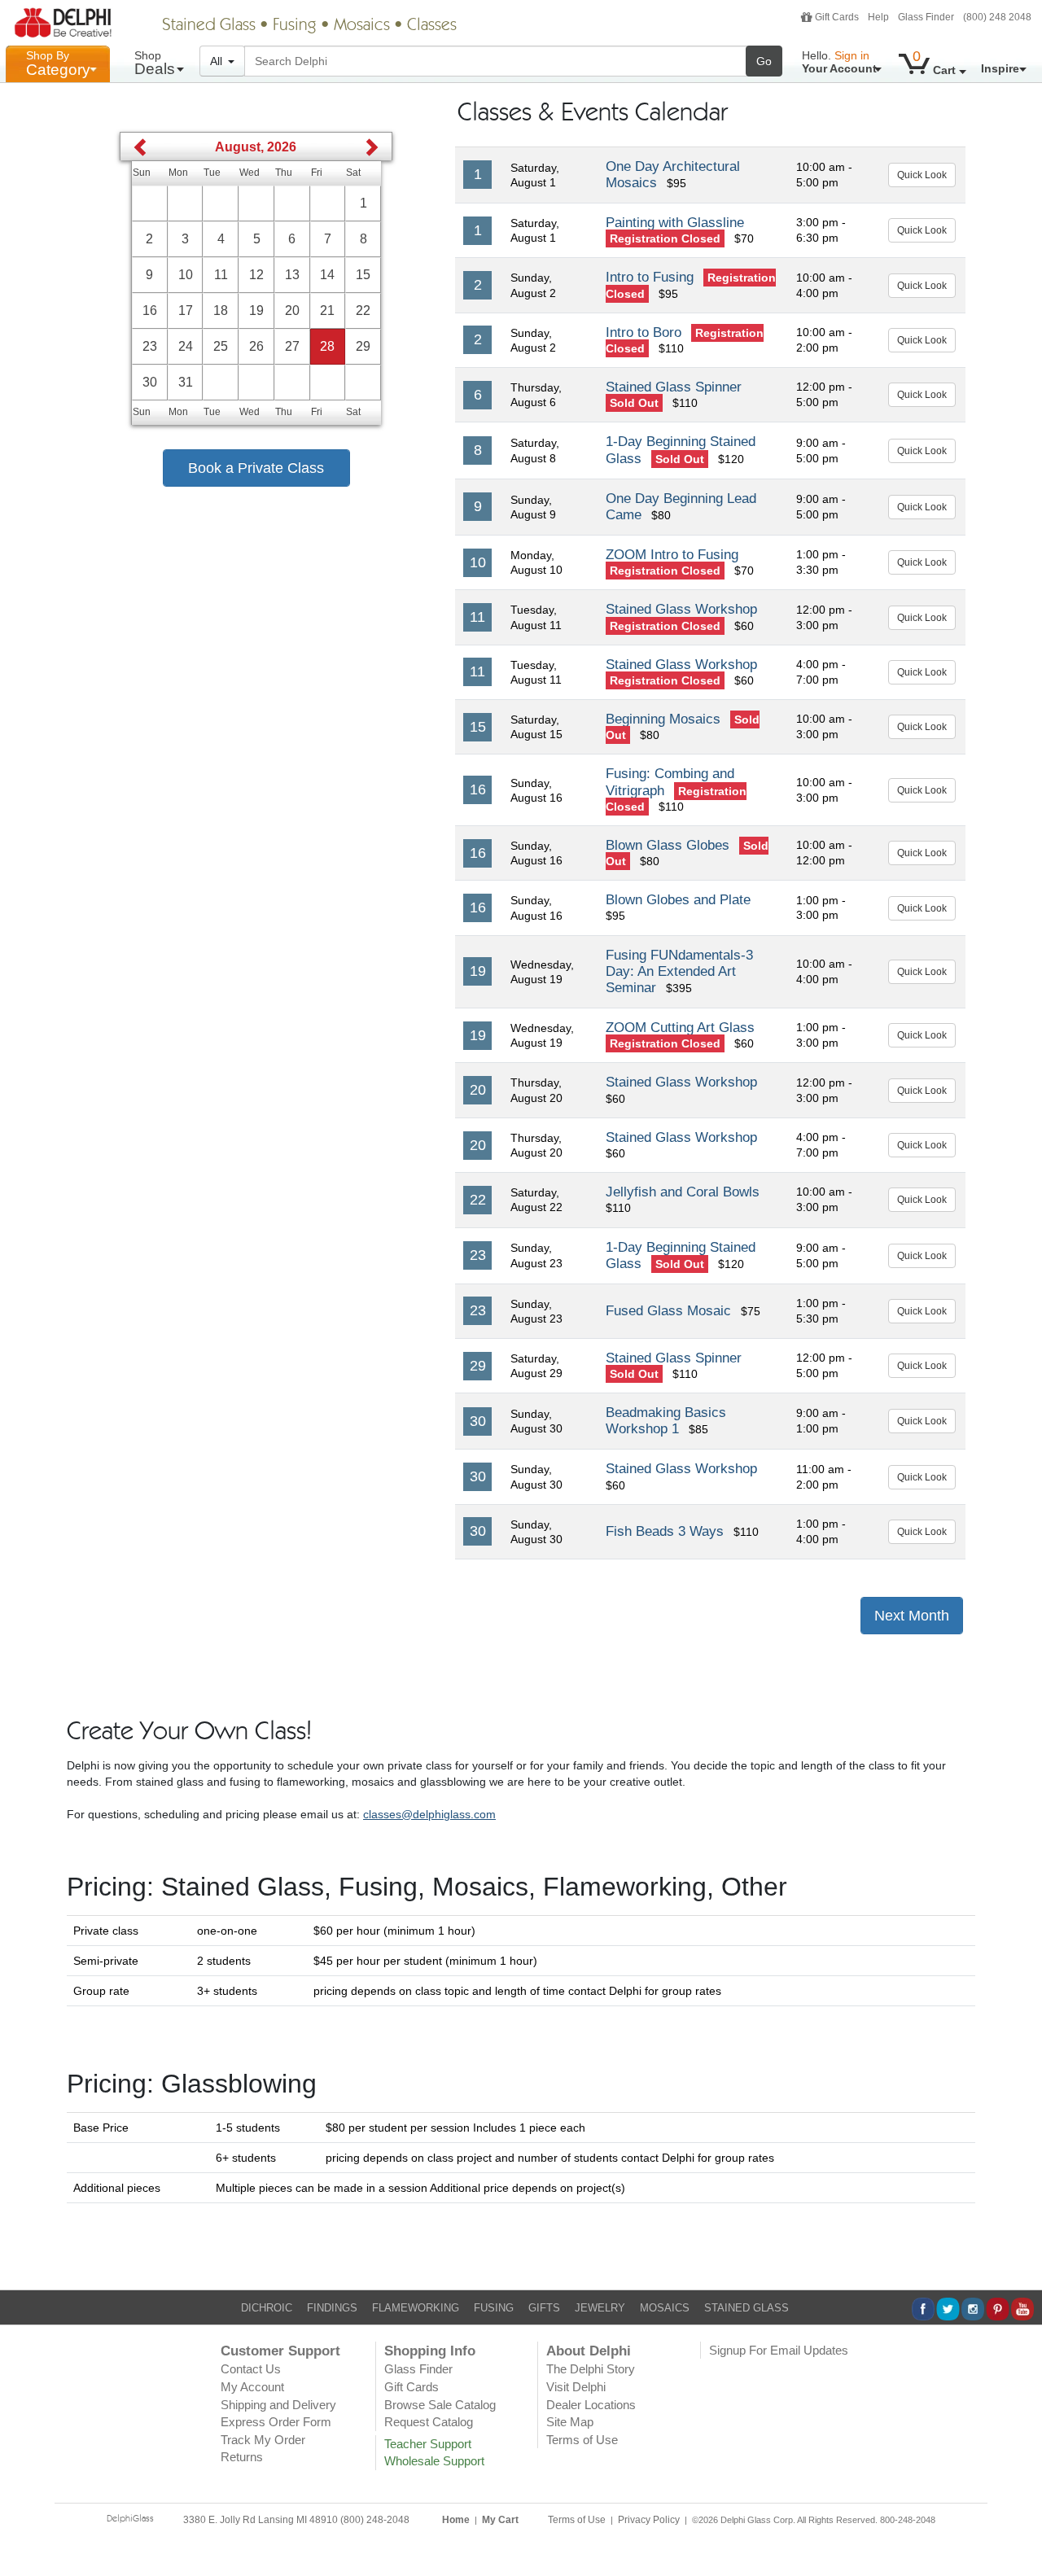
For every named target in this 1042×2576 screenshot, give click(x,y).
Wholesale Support (434, 2461)
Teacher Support (428, 2444)
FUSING (494, 2308)
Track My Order (263, 2440)
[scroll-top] (1018, 2530)
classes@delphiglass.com (429, 1814)
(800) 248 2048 (997, 17)
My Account (252, 2387)
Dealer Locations (591, 2405)
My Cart (500, 2520)
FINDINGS (332, 2308)
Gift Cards (837, 17)
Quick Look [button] (922, 175)
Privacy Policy (649, 2520)
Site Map (570, 2422)
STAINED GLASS (746, 2308)
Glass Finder (926, 17)
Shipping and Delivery (278, 2405)
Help (878, 17)
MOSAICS (665, 2308)
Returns (242, 2457)
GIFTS (544, 2308)
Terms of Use (582, 2440)
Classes (432, 26)
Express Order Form (276, 2422)
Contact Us (251, 2369)
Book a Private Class (256, 468)
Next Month (912, 1616)
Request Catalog (429, 2422)
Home (456, 2520)
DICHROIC (267, 2308)
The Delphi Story (591, 2369)
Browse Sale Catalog (440, 2405)
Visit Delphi (576, 2387)
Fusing (295, 26)
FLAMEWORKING (416, 2308)
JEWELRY (600, 2308)
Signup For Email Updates (779, 2350)
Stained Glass (209, 26)
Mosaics (362, 26)
